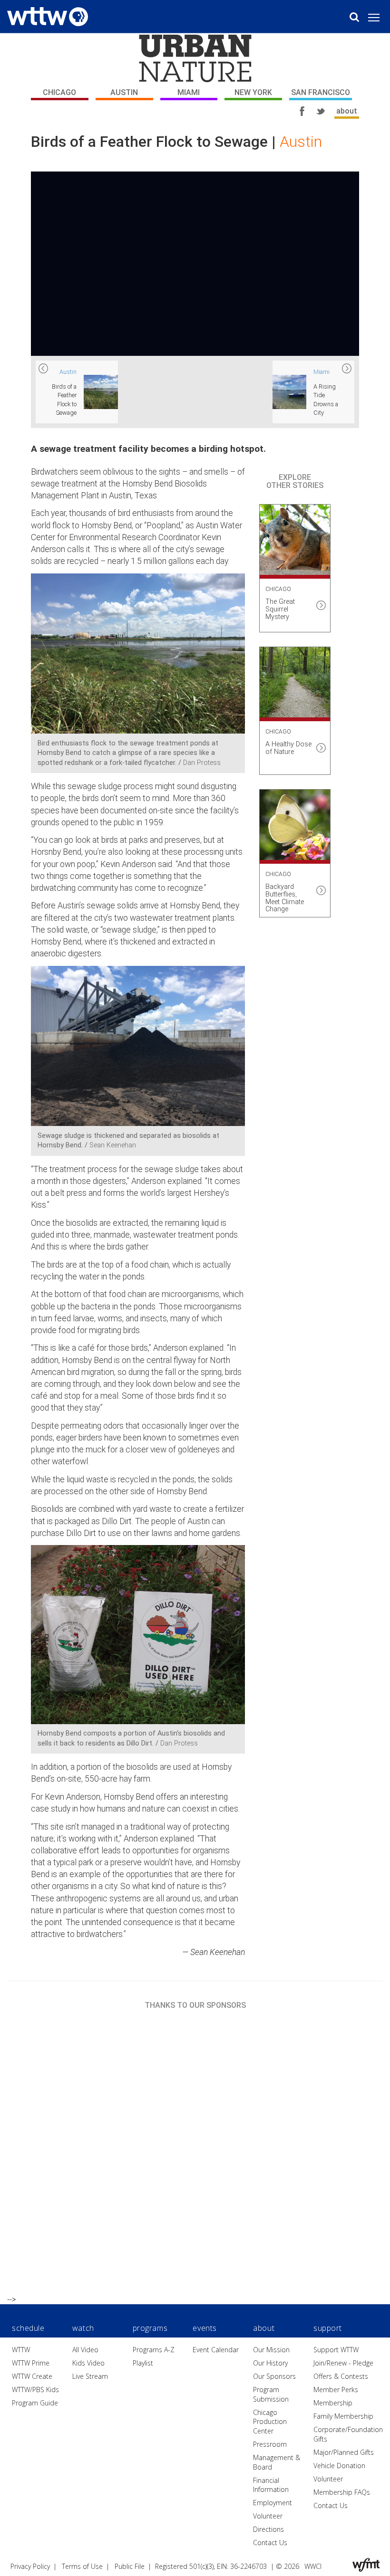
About (264, 2328)
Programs (150, 2328)
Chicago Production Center (270, 2422)
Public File (130, 2566)
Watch (83, 2328)
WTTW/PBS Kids (35, 2390)
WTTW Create (32, 2376)
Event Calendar (216, 2350)
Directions (268, 2529)
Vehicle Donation (339, 2466)
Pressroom (270, 2444)
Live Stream (90, 2376)
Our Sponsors (274, 2376)
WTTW (21, 2350)
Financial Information (271, 2485)
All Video (85, 2350)
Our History (270, 2363)
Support (328, 2328)
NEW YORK (253, 92)
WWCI (313, 2566)
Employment (273, 2503)
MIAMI (189, 92)
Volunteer (268, 2516)
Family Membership (343, 2416)
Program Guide (35, 2403)
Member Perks (336, 2390)
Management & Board (277, 2462)
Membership (333, 2403)
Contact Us (270, 2543)
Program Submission (271, 2394)
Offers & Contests (341, 2376)
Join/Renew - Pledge (343, 2363)
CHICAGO (59, 92)
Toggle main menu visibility (379, 17)
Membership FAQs (342, 2492)
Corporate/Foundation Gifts (348, 2434)
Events (205, 2328)
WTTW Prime (31, 2363)
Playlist (143, 2363)
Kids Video (88, 2363)
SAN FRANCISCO (321, 92)
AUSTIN (124, 92)
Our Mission (271, 2350)
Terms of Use (82, 2566)
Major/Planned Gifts (344, 2452)
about (347, 111)
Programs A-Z (154, 2350)
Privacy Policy (30, 2566)
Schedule (28, 2328)
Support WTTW (336, 2350)
